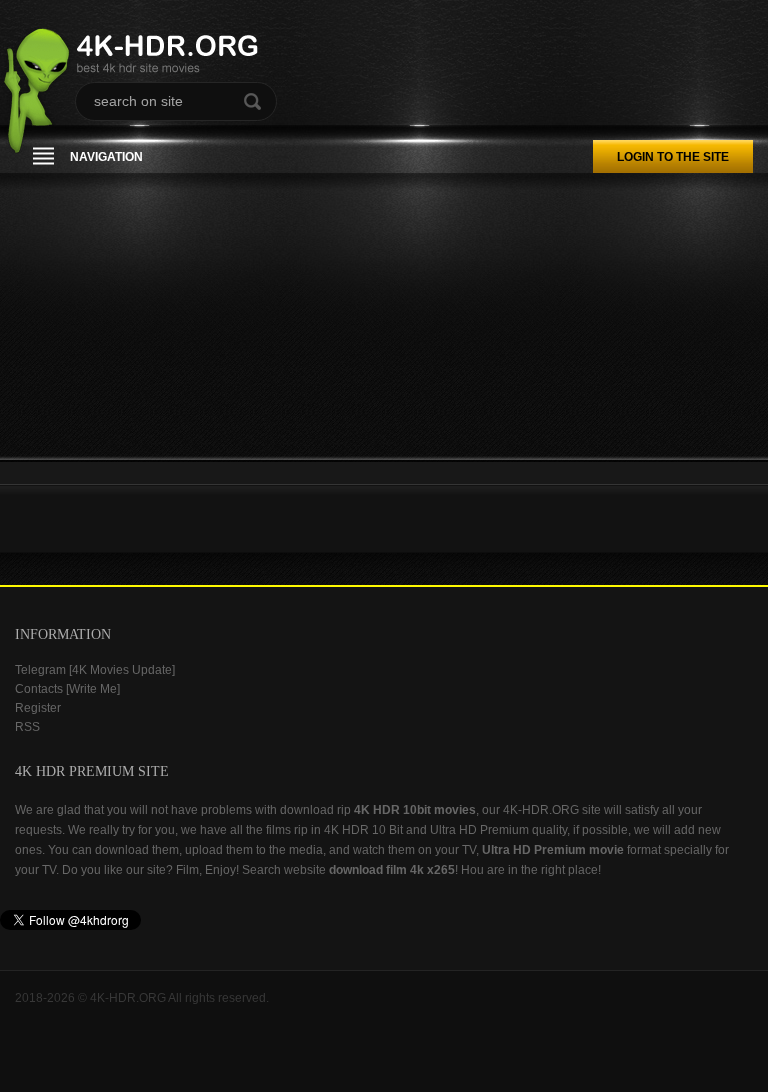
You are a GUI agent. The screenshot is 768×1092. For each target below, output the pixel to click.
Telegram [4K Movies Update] (95, 670)
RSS (27, 727)
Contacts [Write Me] (67, 689)
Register (38, 708)
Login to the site (673, 157)
